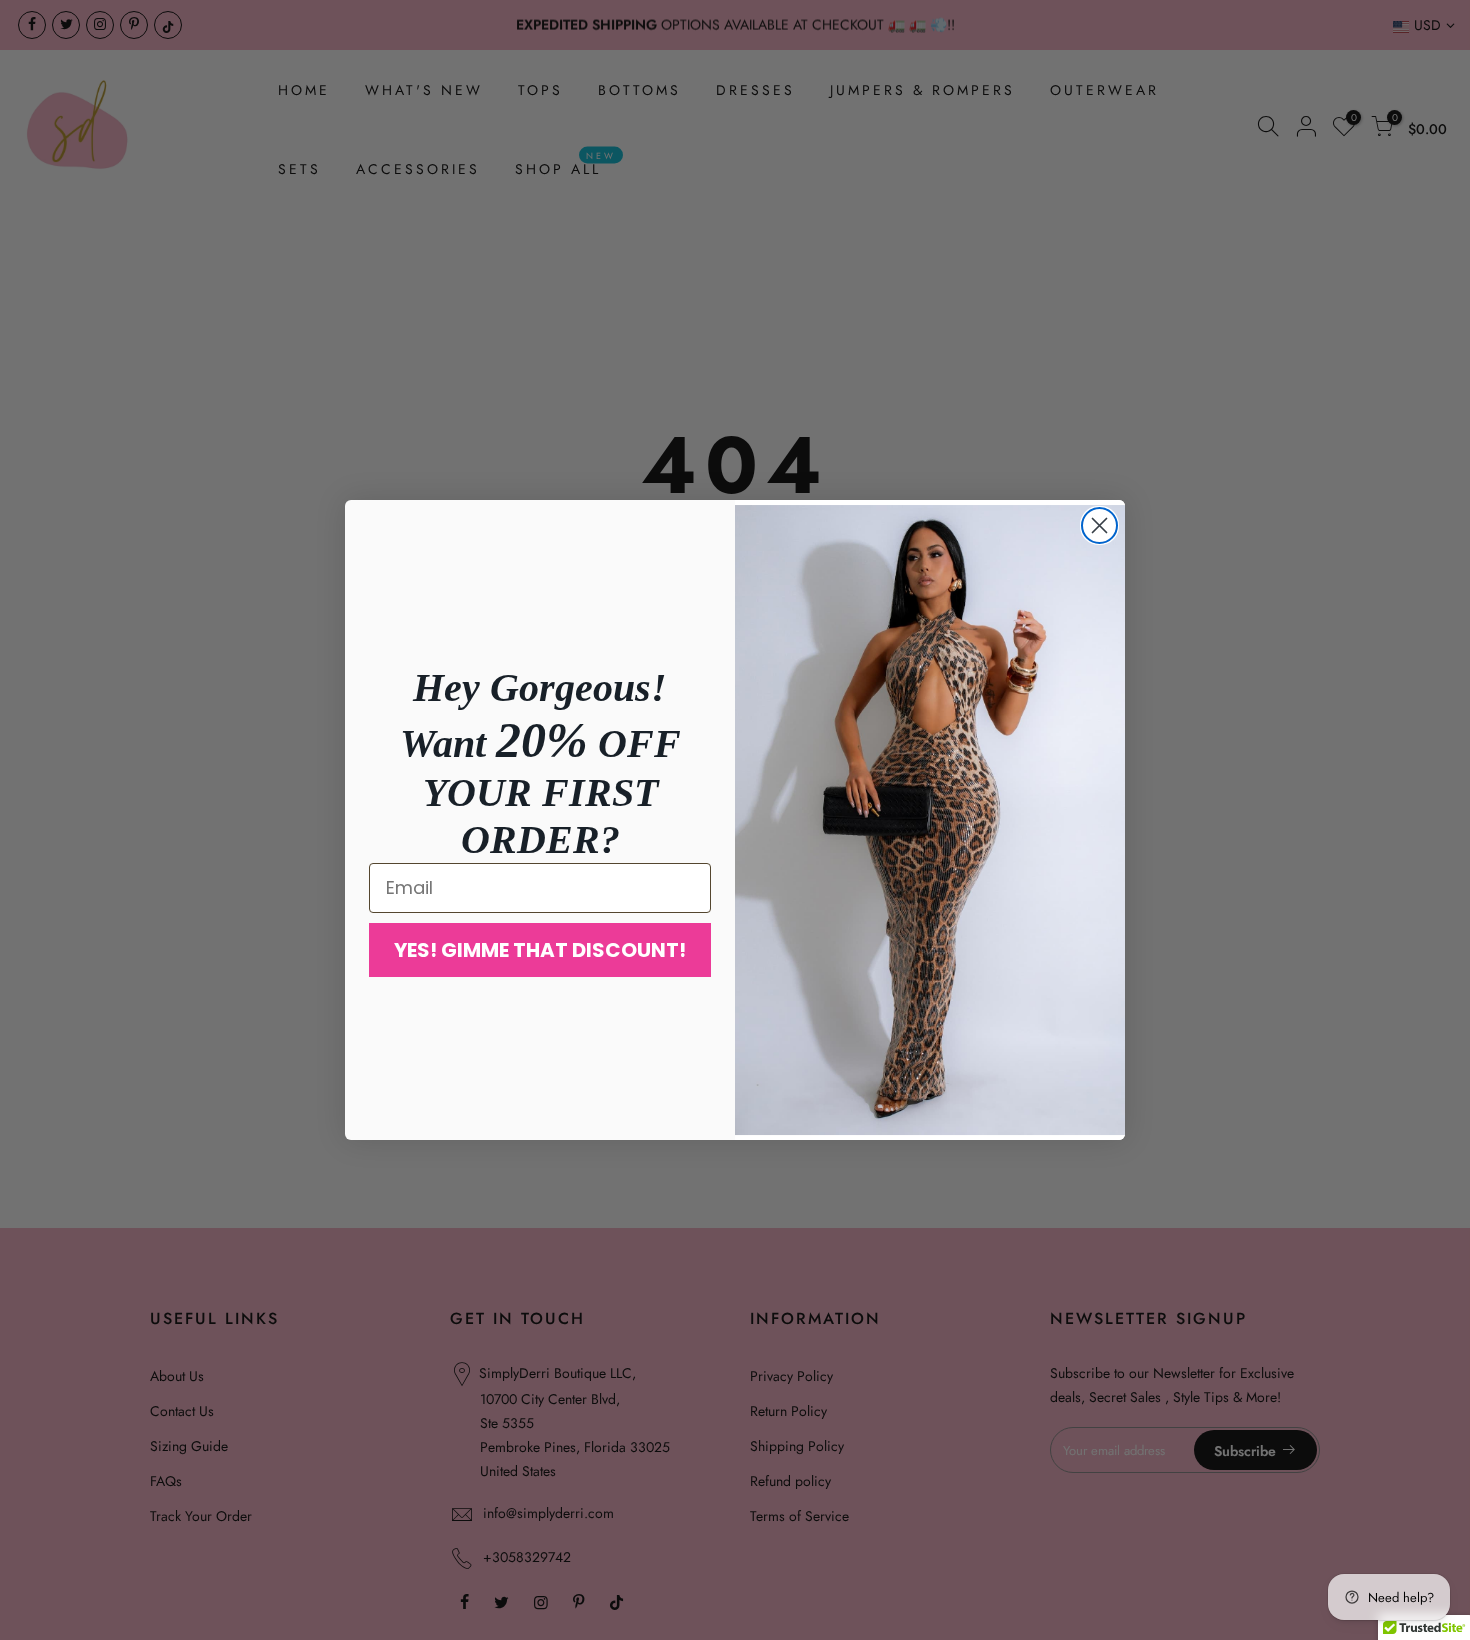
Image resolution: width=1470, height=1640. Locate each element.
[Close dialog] (1099, 525)
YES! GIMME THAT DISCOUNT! (540, 950)
